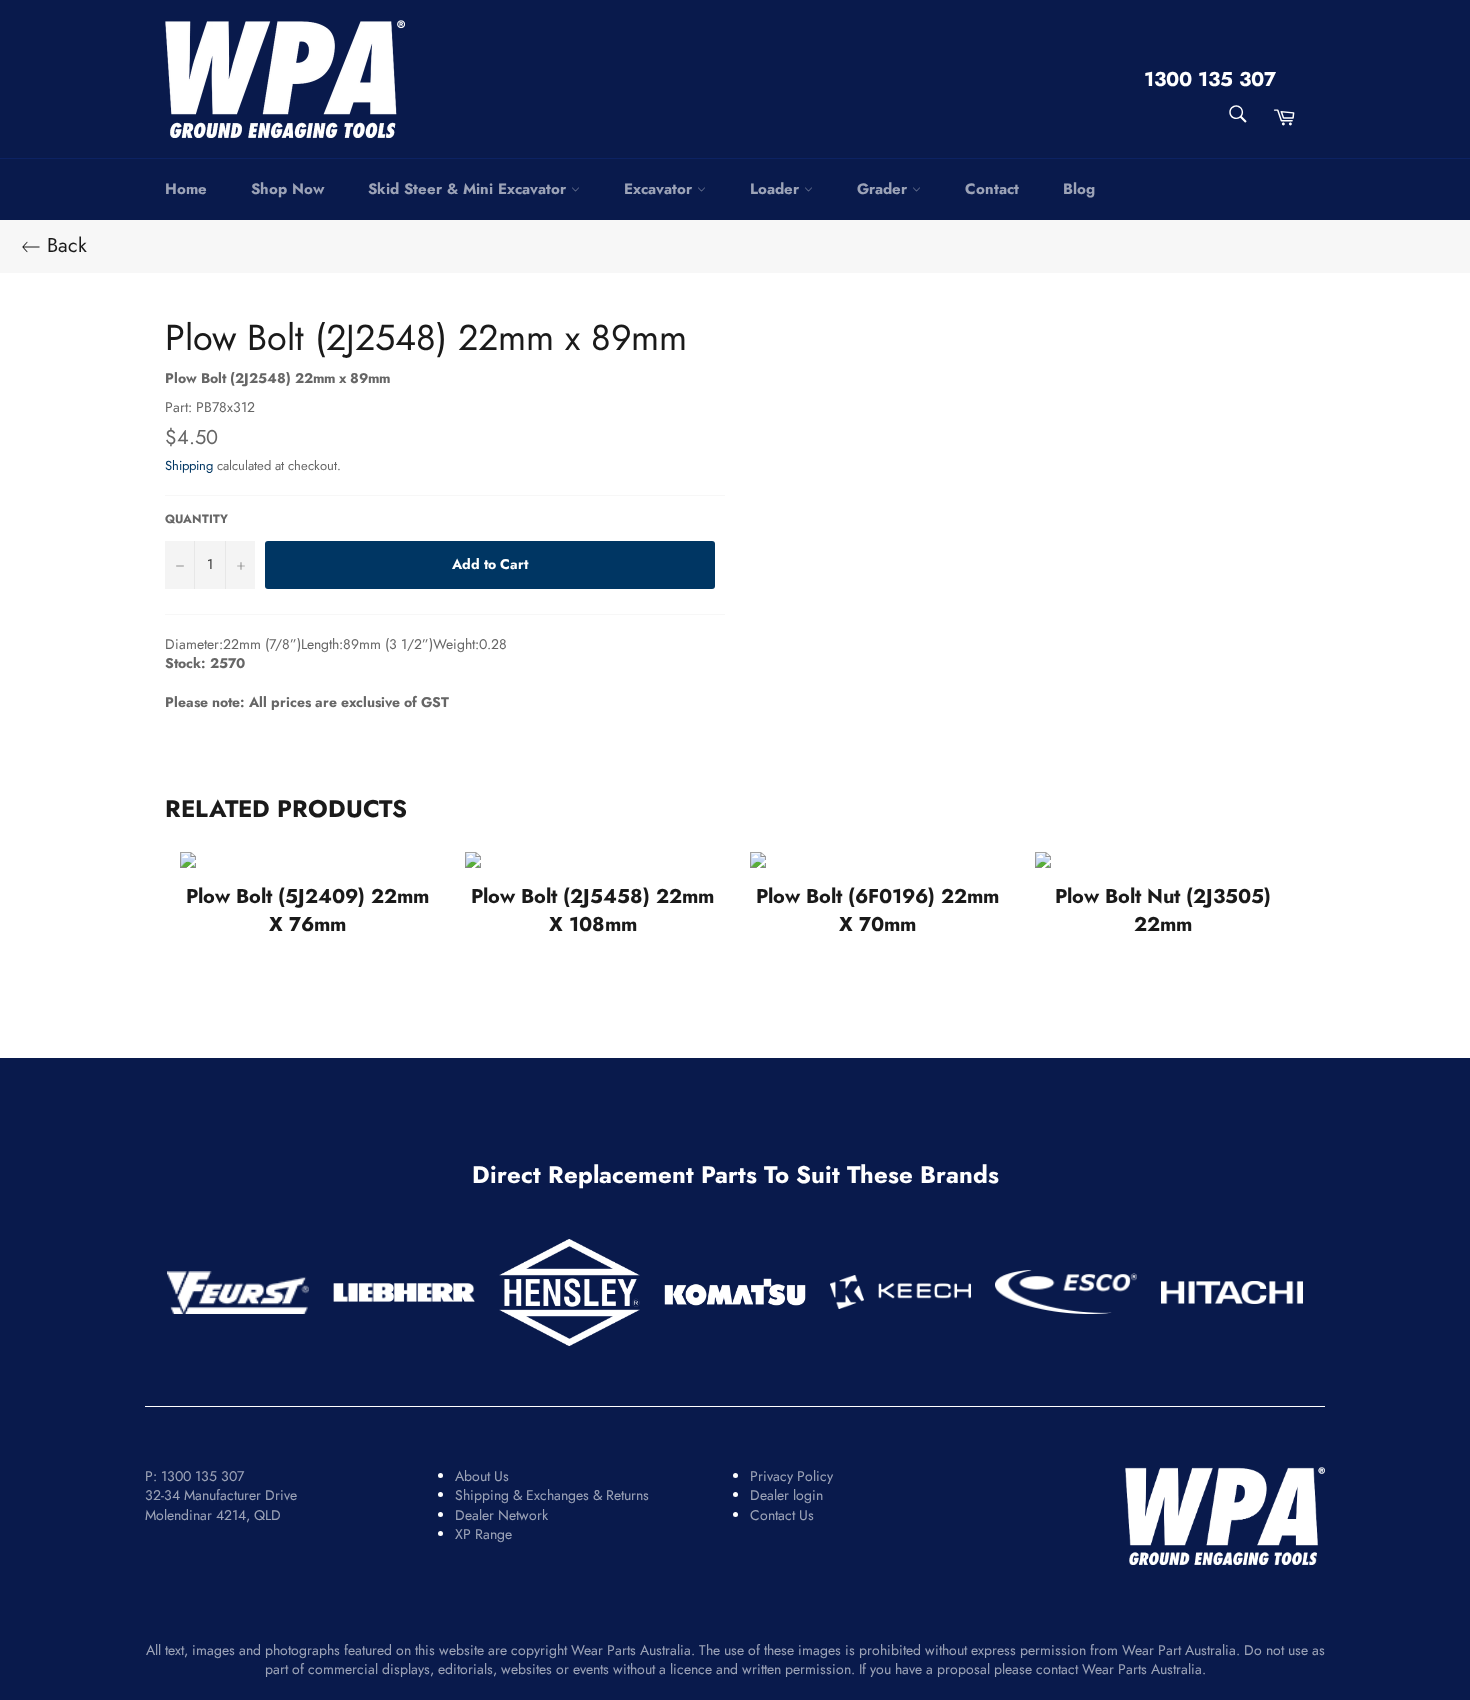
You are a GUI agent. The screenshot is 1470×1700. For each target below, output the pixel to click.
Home (186, 189)
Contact (992, 189)
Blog (1079, 189)
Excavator (660, 189)
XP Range (483, 1534)
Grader (884, 189)
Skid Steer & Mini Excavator (469, 189)
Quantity (196, 519)
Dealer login (786, 1495)
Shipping (189, 465)
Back (64, 246)
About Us (482, 1476)
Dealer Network (501, 1515)
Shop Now (287, 189)
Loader (777, 189)
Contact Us (782, 1515)
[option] (307, 895)
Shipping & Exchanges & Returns (552, 1495)
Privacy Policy (791, 1476)
